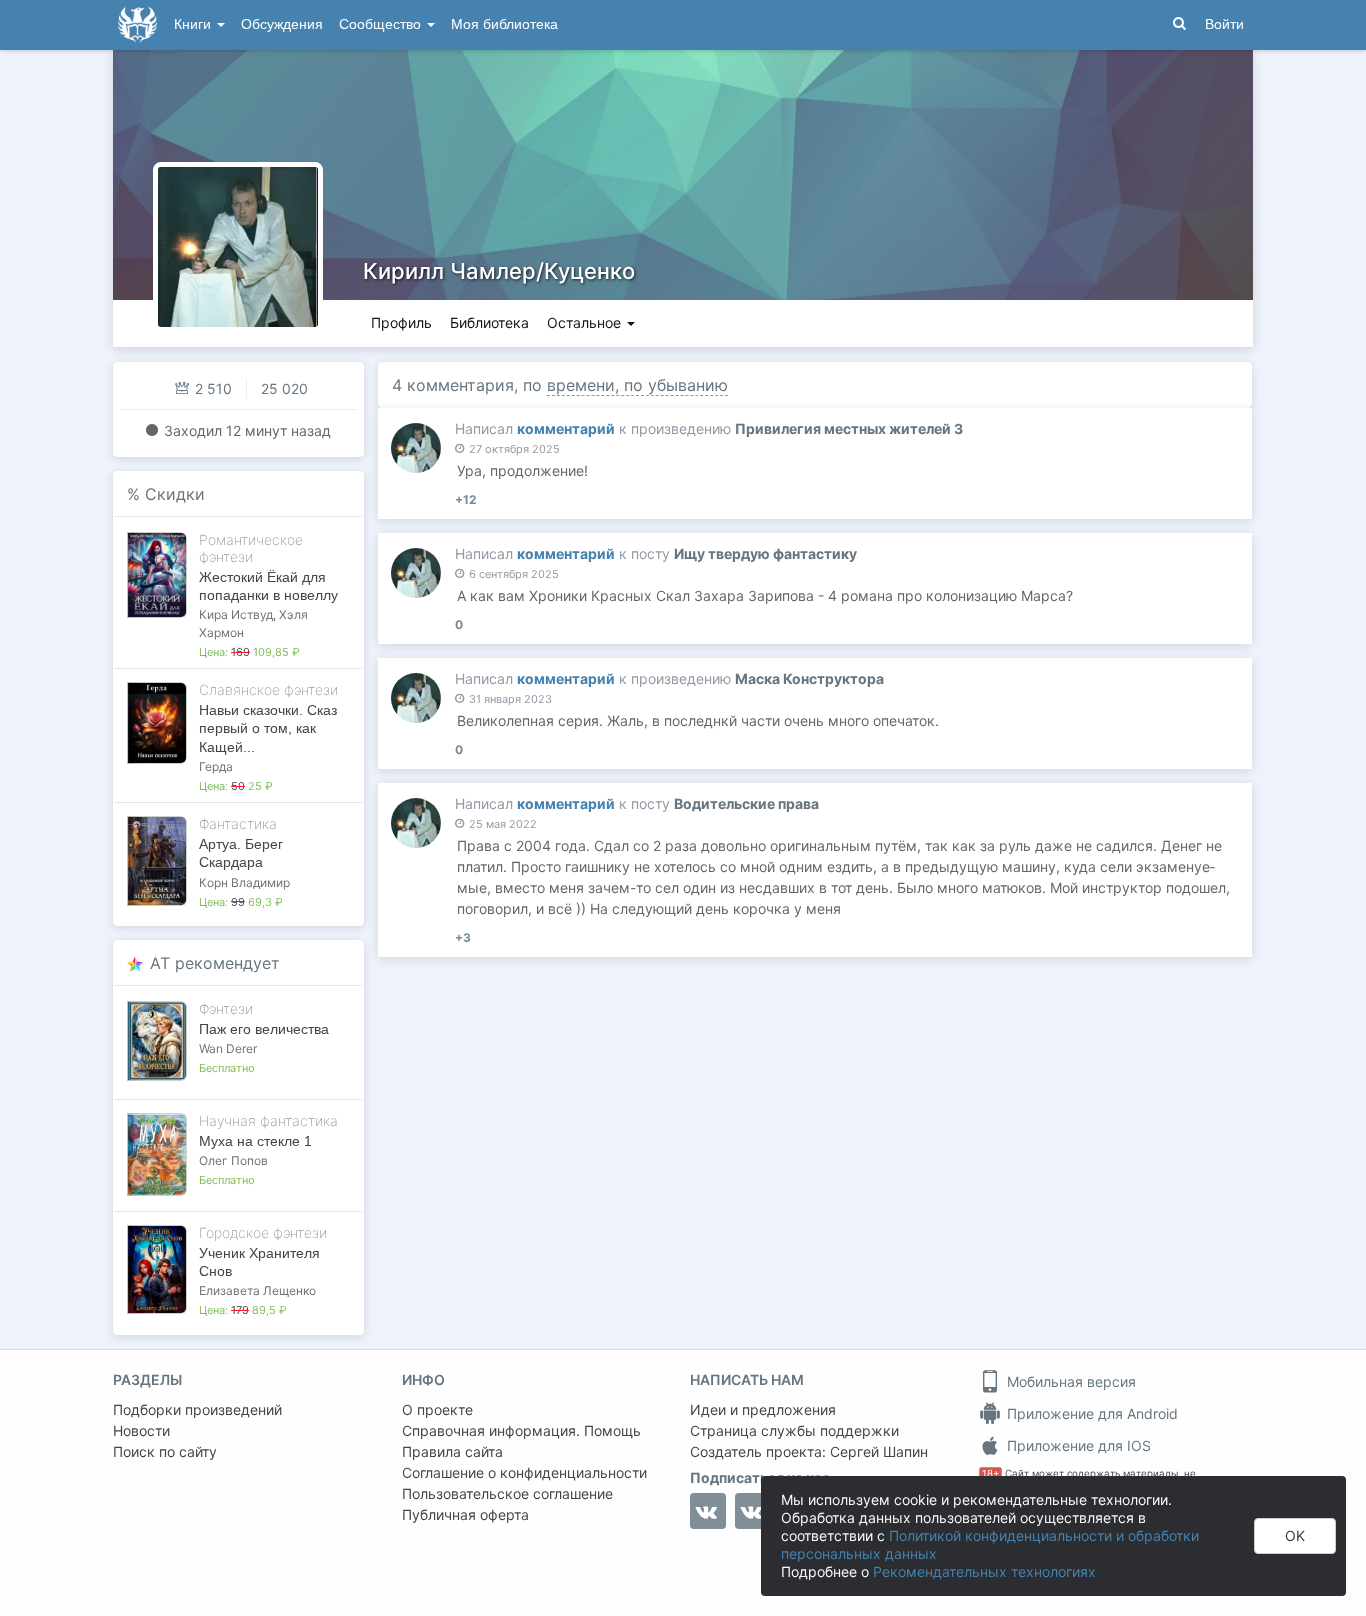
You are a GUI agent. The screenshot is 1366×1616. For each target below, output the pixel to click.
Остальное (586, 322)
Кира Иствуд (236, 614)
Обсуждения (282, 24)
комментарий (566, 428)
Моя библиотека (504, 24)
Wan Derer (228, 1048)
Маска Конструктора (809, 678)
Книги (194, 24)
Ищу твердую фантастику (765, 553)
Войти (1224, 24)
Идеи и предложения (763, 1409)
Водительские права (746, 803)
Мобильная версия (1069, 1381)
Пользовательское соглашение (507, 1493)
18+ (990, 1473)
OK (1295, 1535)
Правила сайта (452, 1451)
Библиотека (489, 322)
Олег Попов (233, 1160)
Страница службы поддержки (794, 1430)
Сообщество (382, 24)
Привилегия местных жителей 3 (849, 428)
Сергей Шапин (879, 1451)
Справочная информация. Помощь (521, 1430)
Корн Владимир (244, 882)
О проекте (437, 1409)
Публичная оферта (465, 1514)
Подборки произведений (197, 1409)
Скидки (175, 494)
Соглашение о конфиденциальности (524, 1472)
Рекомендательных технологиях (984, 1571)
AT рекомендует (215, 963)
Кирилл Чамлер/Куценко (499, 271)
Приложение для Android (1090, 1413)
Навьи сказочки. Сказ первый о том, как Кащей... (268, 728)
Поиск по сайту (165, 1451)
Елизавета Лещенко (257, 1290)
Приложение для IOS (1077, 1445)
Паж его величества (264, 1029)
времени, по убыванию (637, 385)
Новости (141, 1430)
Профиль (401, 322)
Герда (216, 766)
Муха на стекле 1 (255, 1141)
